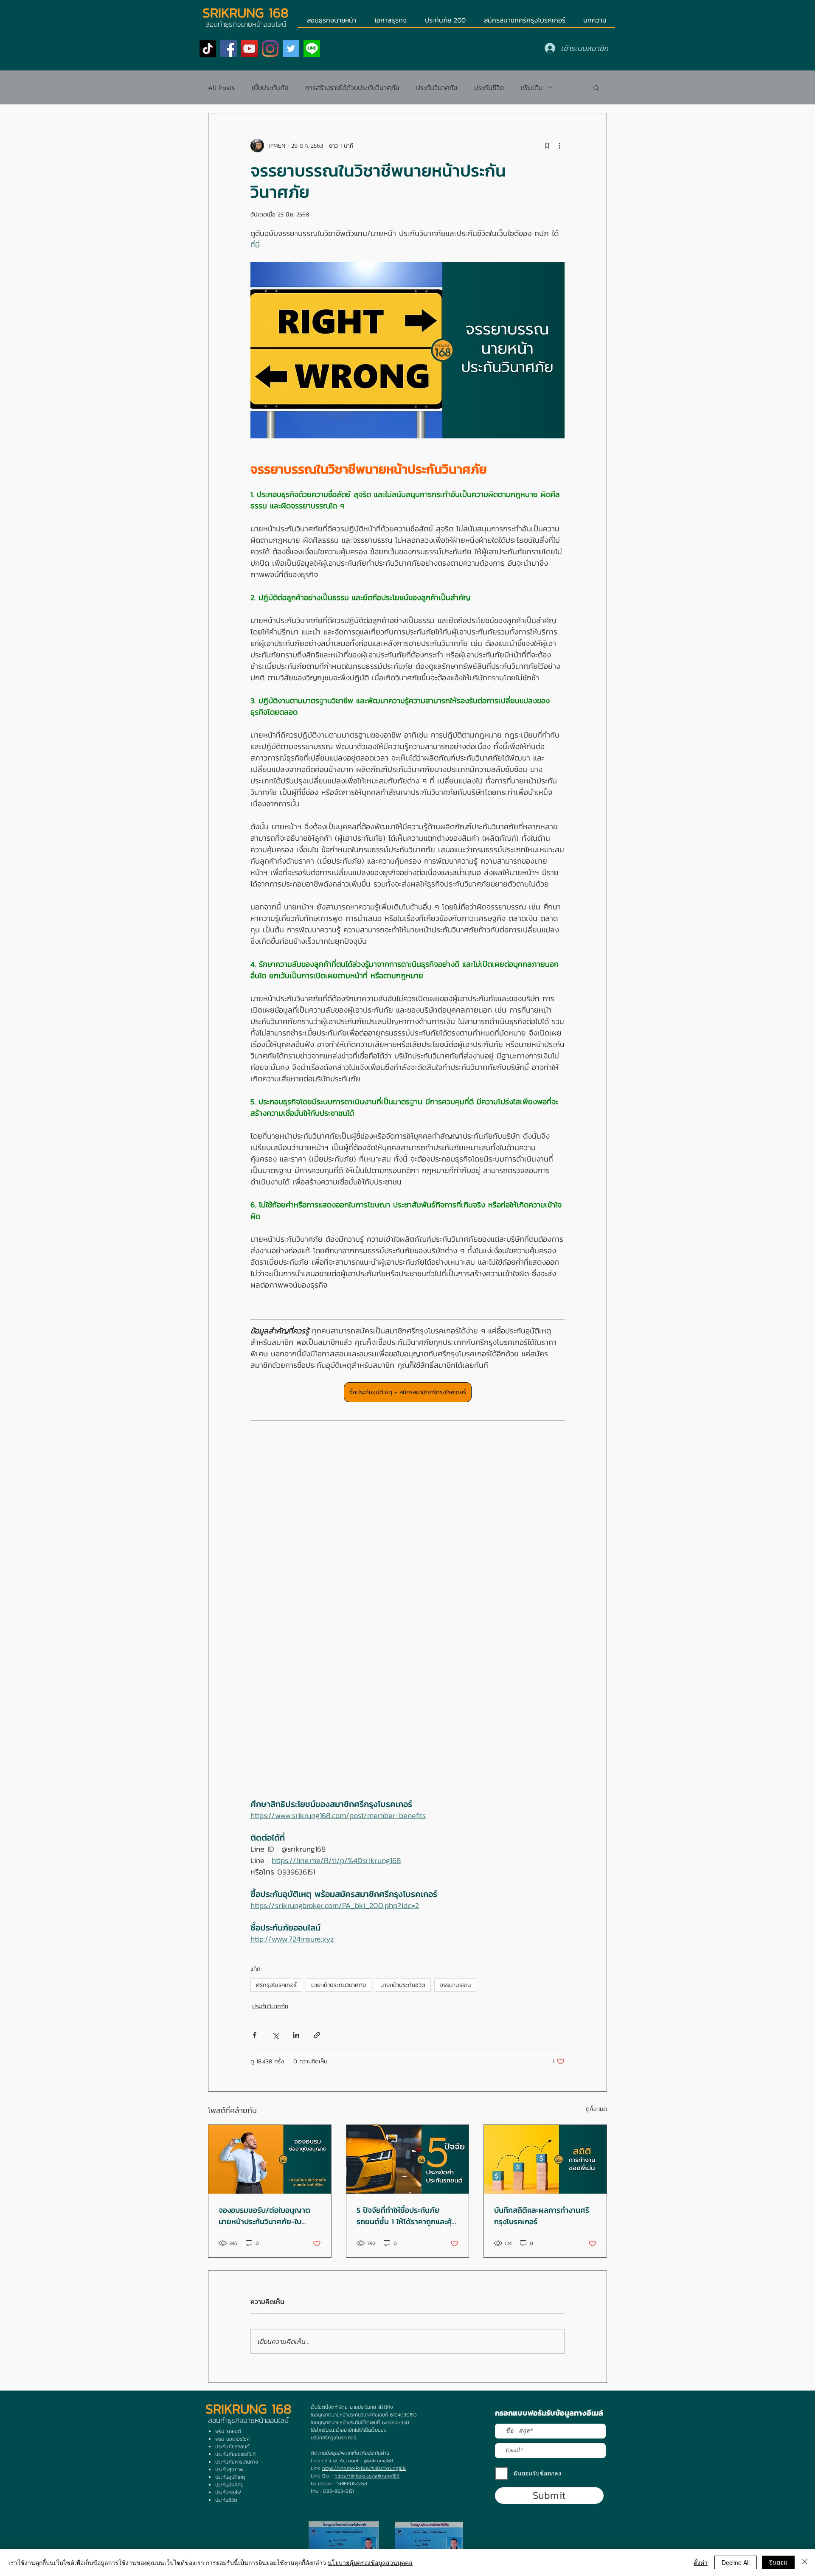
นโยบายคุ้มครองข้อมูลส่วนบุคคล (370, 2562)
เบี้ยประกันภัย (270, 87)
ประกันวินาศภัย (437, 87)
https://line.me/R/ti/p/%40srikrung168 (364, 2468)
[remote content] (407, 1618)
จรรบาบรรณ (455, 1985)
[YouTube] (249, 49)
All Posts (221, 87)
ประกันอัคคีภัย (229, 2485)
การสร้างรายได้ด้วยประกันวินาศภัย (352, 87)
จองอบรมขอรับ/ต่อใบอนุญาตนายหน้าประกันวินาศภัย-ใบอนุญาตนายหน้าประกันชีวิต (264, 2216)
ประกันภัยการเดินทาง (237, 2462)
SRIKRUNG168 (352, 2483)
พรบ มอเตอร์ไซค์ (232, 2439)
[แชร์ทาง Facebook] (254, 2035)
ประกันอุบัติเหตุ (230, 2477)
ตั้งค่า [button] (701, 2562)
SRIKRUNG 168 (246, 13)
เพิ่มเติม (532, 87)
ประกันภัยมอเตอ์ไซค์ (235, 2454)
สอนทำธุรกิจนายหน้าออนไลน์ (248, 2420)
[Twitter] (291, 49)
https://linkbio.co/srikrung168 (367, 2476)
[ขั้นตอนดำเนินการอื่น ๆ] (559, 146)
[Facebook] (229, 49)
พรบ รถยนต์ (228, 2431)
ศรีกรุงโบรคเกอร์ (276, 1985)
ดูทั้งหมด (596, 2109)
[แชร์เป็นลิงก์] (317, 2035)
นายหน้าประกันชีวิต (403, 1985)
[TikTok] (208, 49)
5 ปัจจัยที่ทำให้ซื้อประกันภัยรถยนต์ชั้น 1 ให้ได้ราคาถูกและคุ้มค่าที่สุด (406, 2216)
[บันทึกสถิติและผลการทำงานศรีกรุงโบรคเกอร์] (545, 2159)
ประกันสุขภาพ (229, 2469)
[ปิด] (805, 2562)
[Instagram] (270, 49)
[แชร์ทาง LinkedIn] (296, 2035)
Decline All (736, 2562)
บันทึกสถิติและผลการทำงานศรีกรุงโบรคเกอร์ (542, 2216)
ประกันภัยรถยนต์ (232, 2447)
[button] (596, 87)
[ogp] (312, 49)
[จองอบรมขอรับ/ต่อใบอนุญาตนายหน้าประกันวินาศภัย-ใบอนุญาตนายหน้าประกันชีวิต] (270, 2159)
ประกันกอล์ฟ (228, 2492)
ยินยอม (778, 2562)
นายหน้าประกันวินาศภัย (339, 1985)
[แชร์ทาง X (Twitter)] (275, 2035)
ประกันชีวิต (489, 87)
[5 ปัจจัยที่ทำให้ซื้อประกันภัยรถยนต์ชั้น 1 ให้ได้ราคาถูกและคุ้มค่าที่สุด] (408, 2159)
